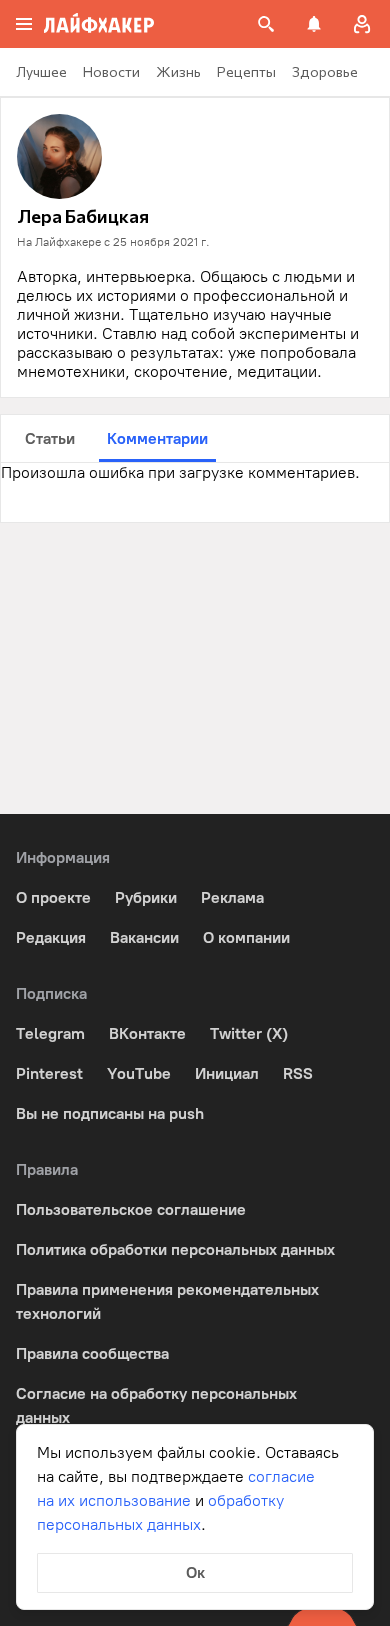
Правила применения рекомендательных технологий (167, 1301)
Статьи (50, 438)
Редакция (51, 937)
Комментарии (157, 438)
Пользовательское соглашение (131, 1209)
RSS (298, 1073)
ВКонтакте (147, 1033)
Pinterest (49, 1073)
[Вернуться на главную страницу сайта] (99, 24)
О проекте (53, 897)
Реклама (232, 897)
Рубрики (146, 897)
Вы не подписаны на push (110, 1113)
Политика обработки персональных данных (175, 1249)
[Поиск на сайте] (266, 24)
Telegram (50, 1033)
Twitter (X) (249, 1033)
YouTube (139, 1073)
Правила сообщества (92, 1353)
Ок (195, 1572)
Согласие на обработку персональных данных (156, 1405)
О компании (246, 937)
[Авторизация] (362, 24)
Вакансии (144, 937)
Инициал (227, 1073)
